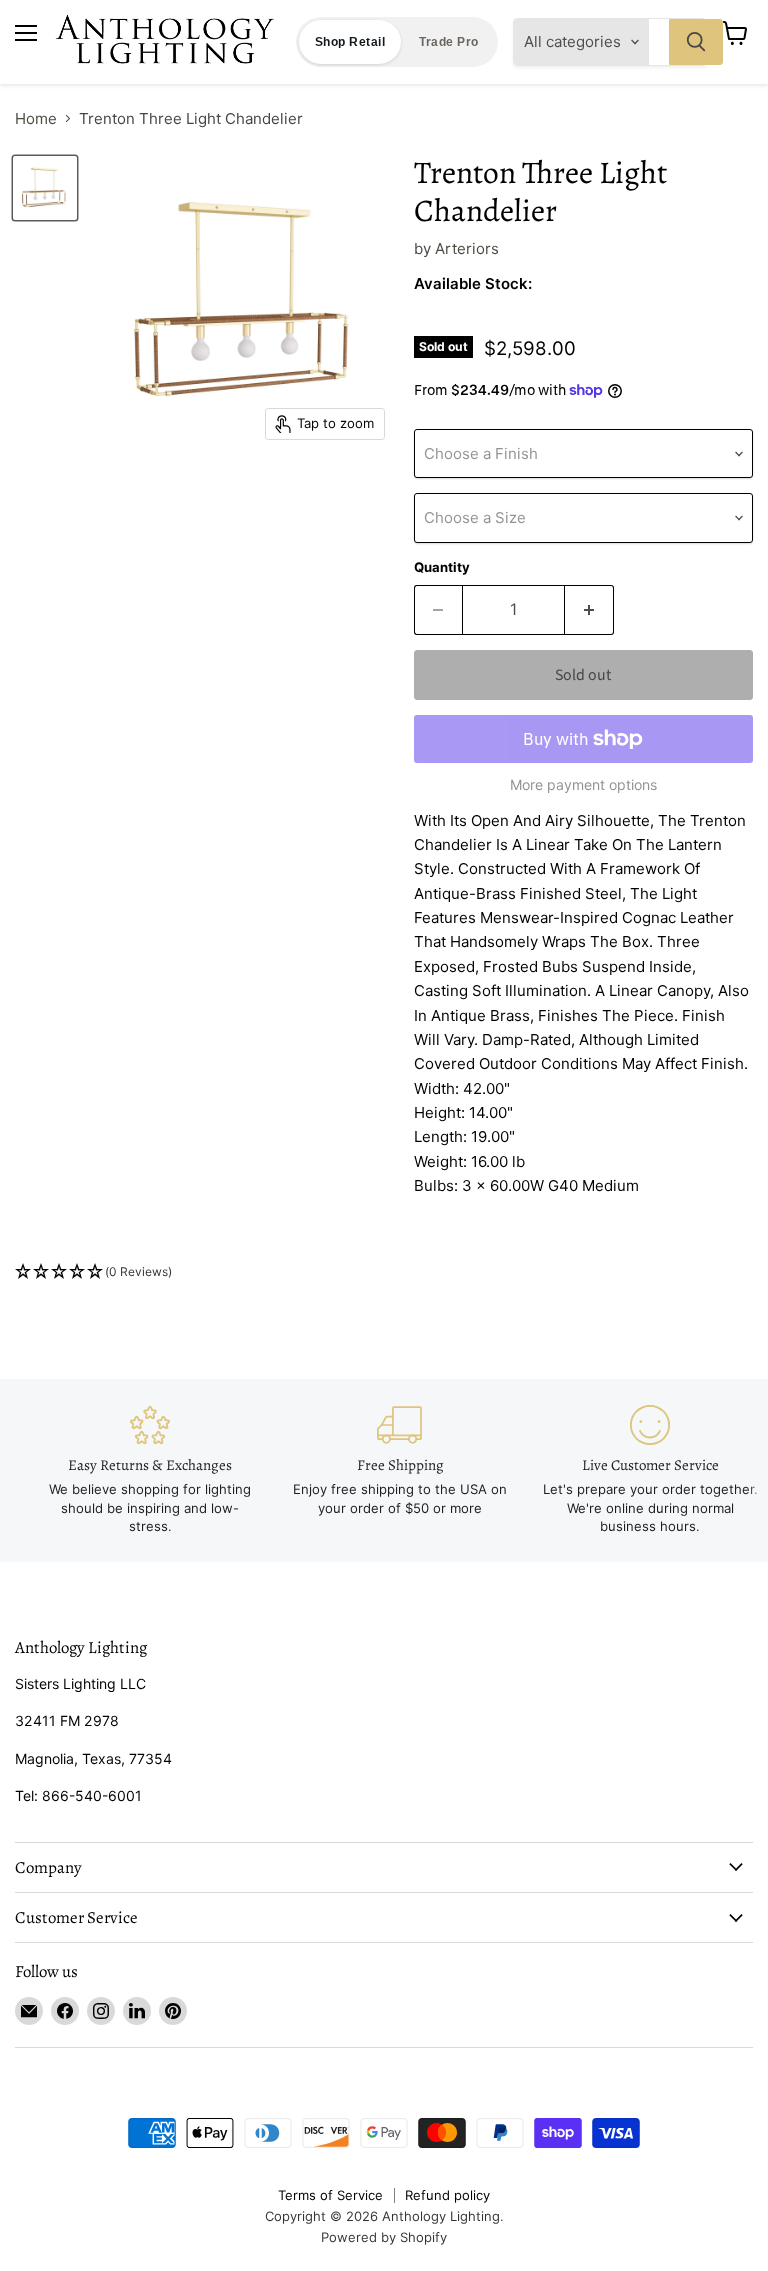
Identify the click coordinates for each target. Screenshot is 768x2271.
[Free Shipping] (400, 1461)
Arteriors (467, 248)
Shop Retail (350, 42)
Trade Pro (448, 42)
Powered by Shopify (384, 2237)
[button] (384, 1272)
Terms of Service (330, 2195)
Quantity (442, 567)
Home (36, 118)
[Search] (696, 42)
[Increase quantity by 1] (589, 610)
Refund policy (447, 2195)
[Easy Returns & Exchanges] (150, 1470)
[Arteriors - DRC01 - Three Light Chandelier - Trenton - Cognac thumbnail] (45, 188)
